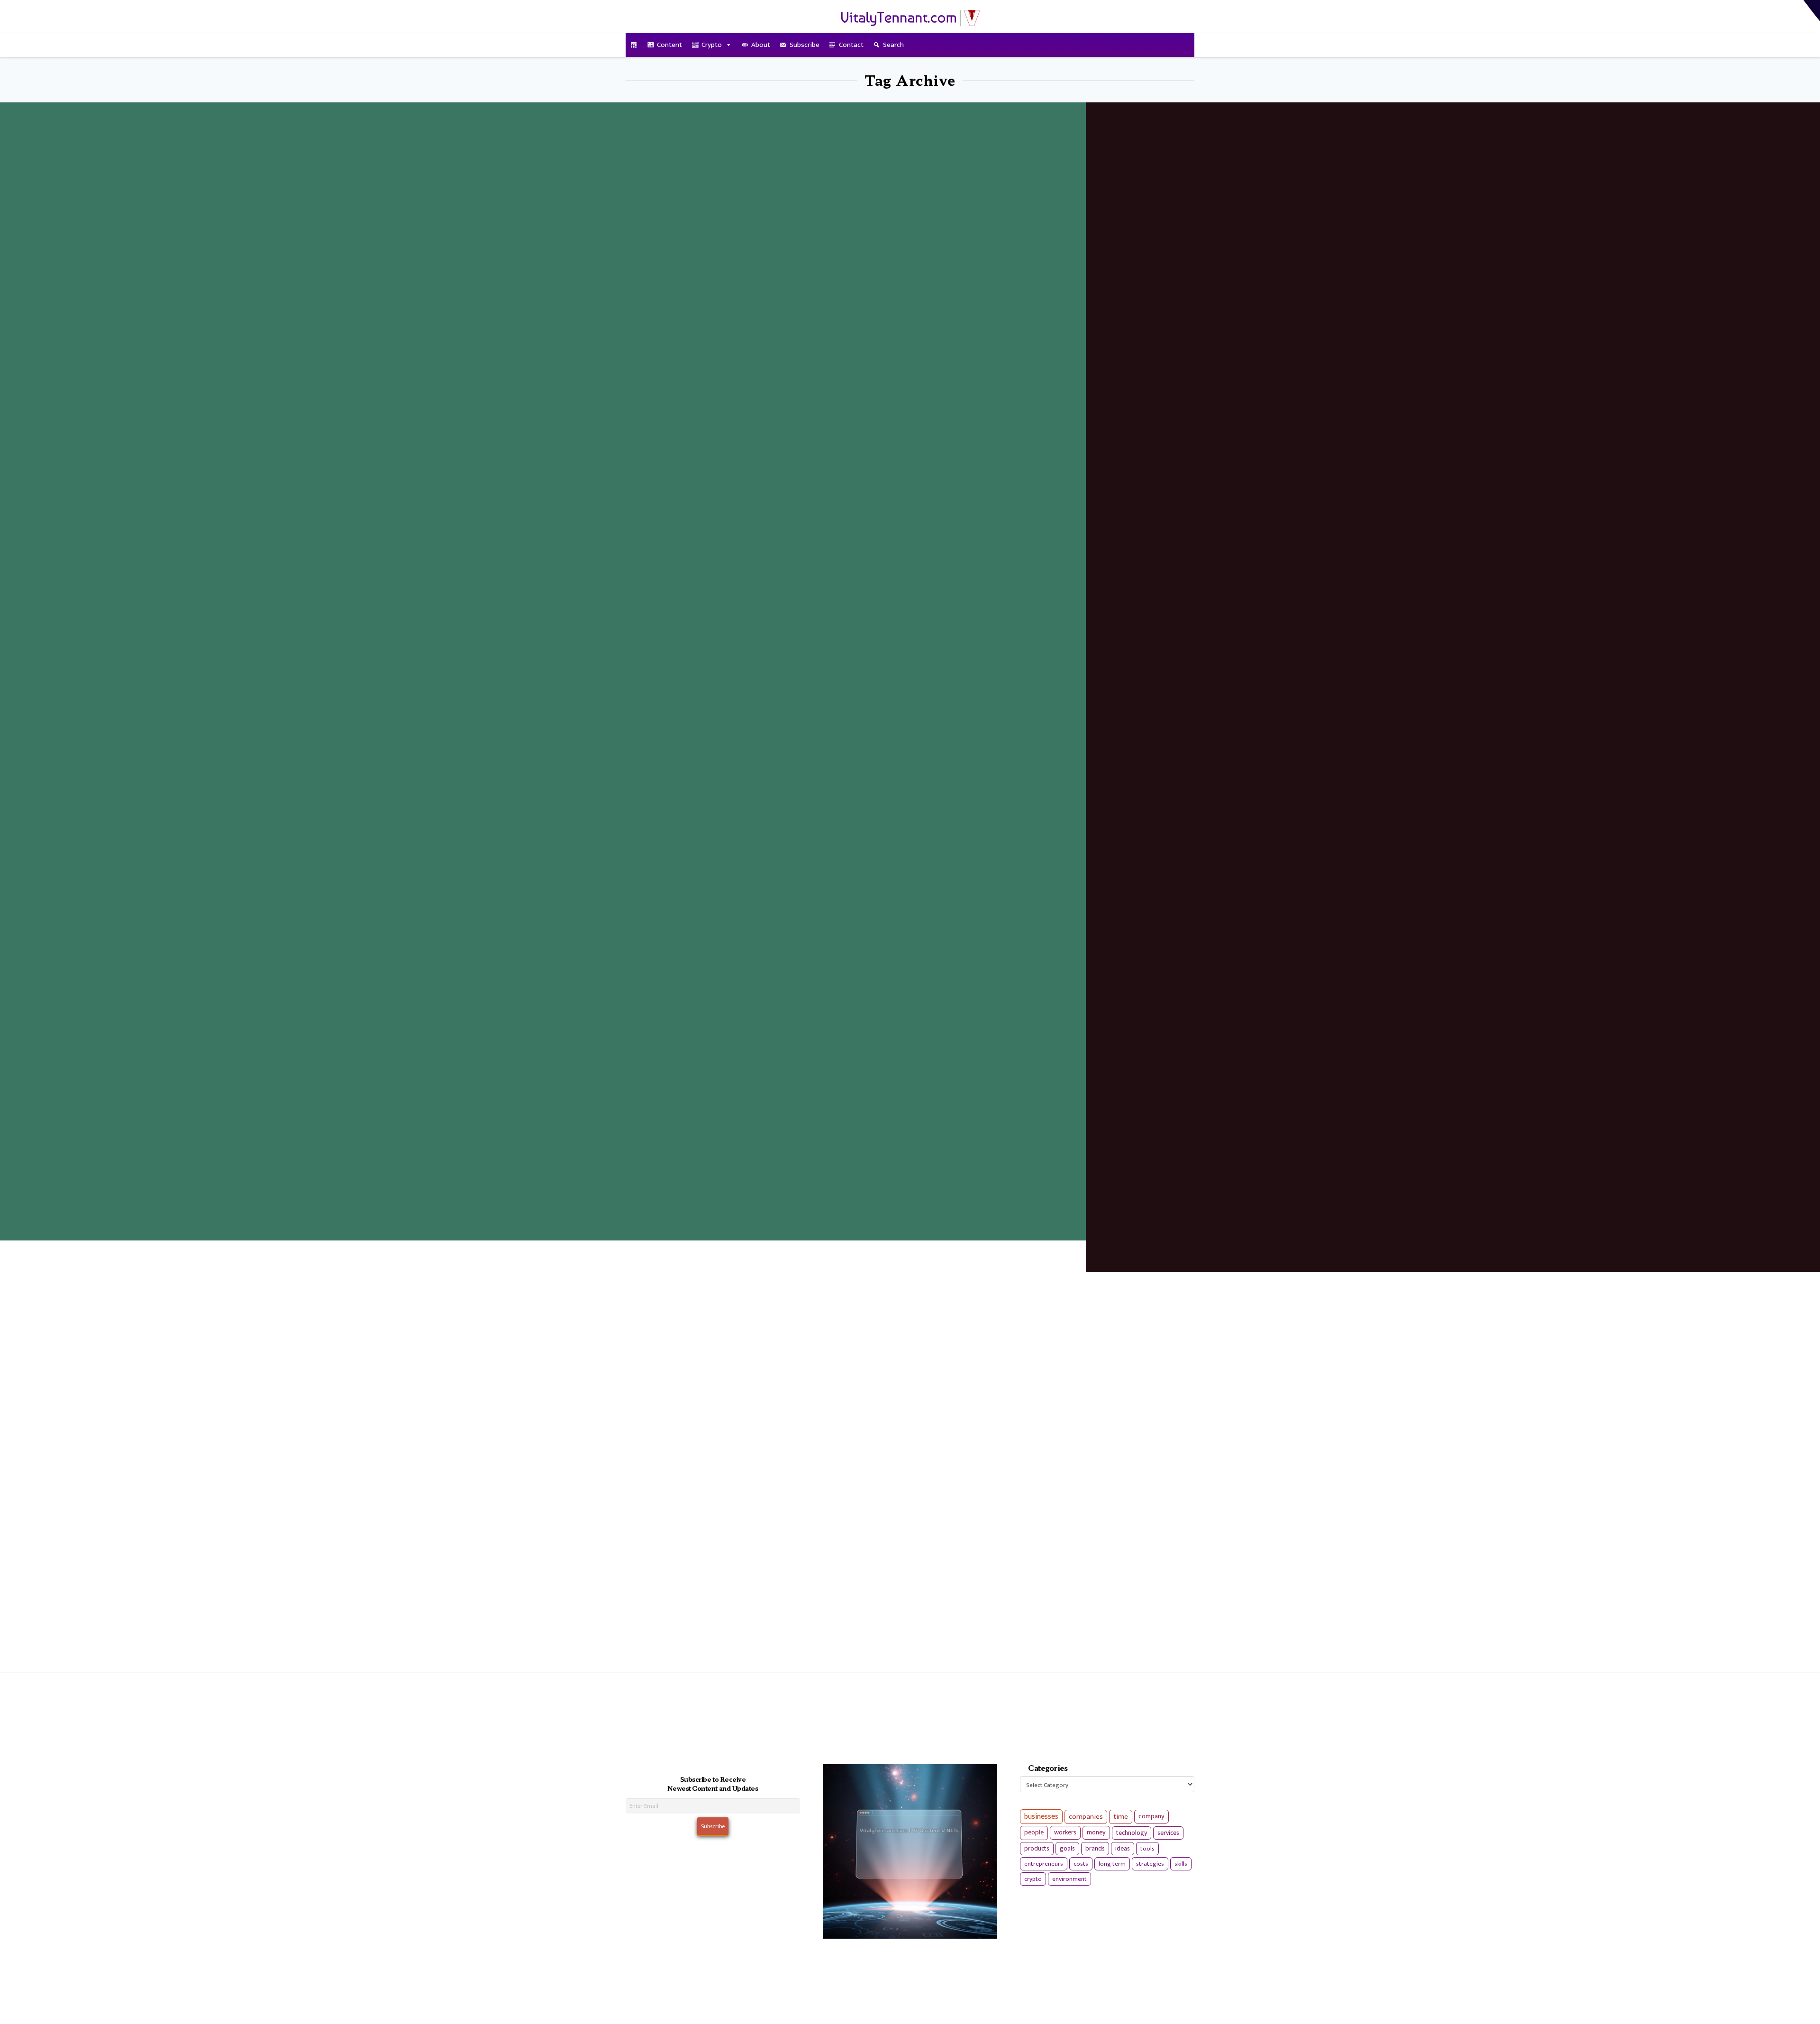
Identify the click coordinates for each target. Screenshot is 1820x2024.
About (761, 45)
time (1121, 1817)
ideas (1123, 1849)
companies (1086, 1817)
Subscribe (805, 45)
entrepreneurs (1044, 1864)
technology (1132, 1833)
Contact (851, 45)
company (1151, 1816)
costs (1081, 1864)
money (1096, 1833)
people (1034, 1833)
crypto (1033, 1879)
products (1037, 1848)
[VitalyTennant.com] (634, 45)
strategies (1150, 1864)
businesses (1041, 1817)
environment (1069, 1879)
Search (893, 45)
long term (1112, 1864)
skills (1181, 1864)
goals (1067, 1849)
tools (1147, 1849)
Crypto (712, 45)
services (1168, 1833)
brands (1095, 1849)
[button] (1812, 11)
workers (1065, 1833)
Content (669, 45)
